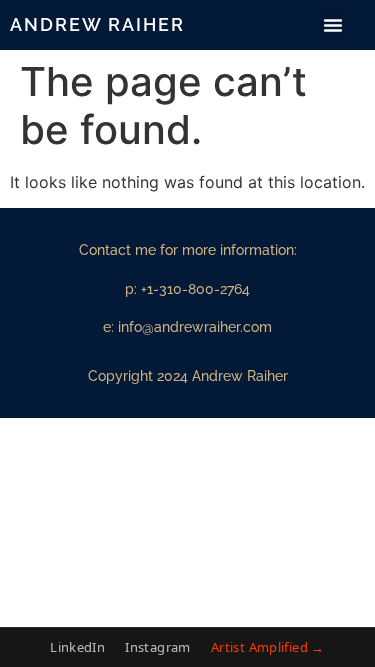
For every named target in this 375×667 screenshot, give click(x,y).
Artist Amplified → (268, 647)
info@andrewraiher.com (195, 327)
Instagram (158, 647)
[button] (333, 25)
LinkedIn (77, 647)
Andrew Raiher (97, 24)
